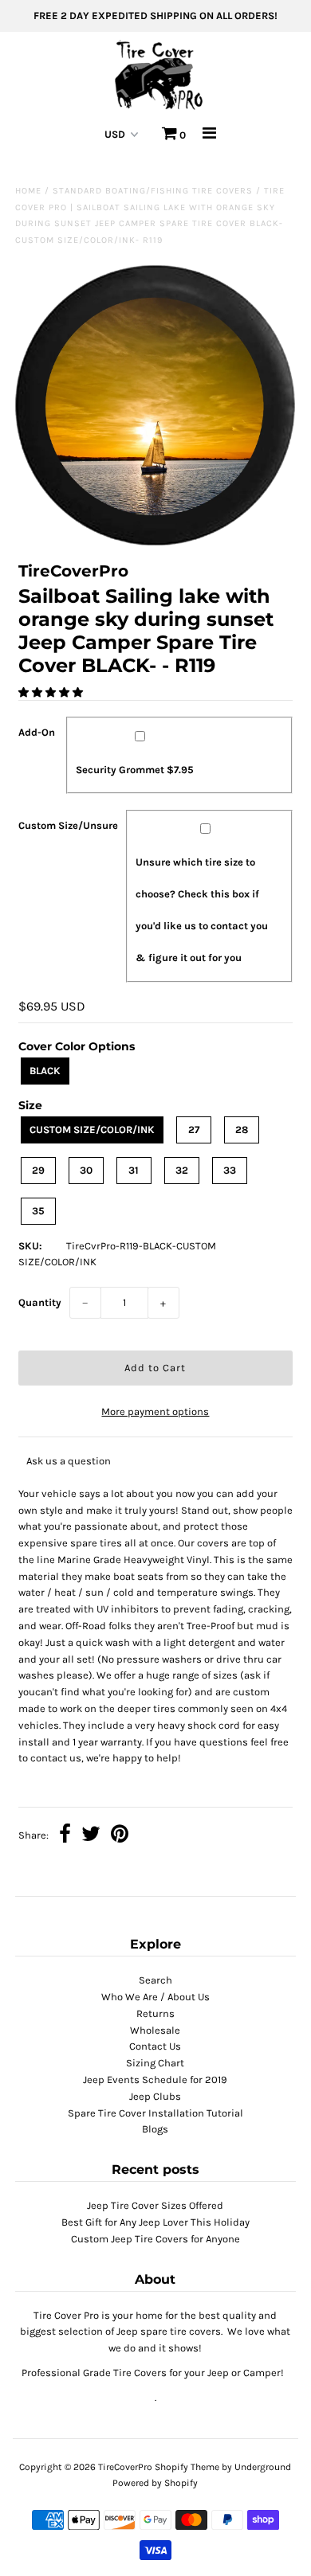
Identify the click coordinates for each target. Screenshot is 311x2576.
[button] (52, 692)
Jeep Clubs (155, 2096)
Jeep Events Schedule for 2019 (155, 2080)
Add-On (37, 732)
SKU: (30, 1246)
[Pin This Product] (120, 1836)
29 (38, 1170)
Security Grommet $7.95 (135, 770)
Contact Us (155, 2046)
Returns (155, 2013)
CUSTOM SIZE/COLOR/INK (92, 1130)
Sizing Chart (155, 2063)
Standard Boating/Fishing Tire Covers (153, 191)
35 (38, 1211)
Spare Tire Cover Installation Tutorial (155, 2113)
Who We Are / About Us (155, 1997)
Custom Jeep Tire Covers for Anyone (155, 2239)
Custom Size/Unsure (68, 825)
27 (194, 1130)
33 (230, 1170)
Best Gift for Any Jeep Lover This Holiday (155, 2222)
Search (155, 1980)
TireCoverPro (126, 2467)
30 (86, 1170)
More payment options (155, 1411)
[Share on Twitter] (91, 1836)
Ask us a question (69, 1461)
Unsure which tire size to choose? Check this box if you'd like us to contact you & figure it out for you (202, 910)
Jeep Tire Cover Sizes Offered (155, 2205)
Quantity (40, 1302)
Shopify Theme (187, 2467)
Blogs (155, 2129)
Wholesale (155, 2030)
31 (134, 1170)
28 (242, 1130)
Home (28, 191)
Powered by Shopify (155, 2483)
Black (45, 1071)
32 (182, 1170)
